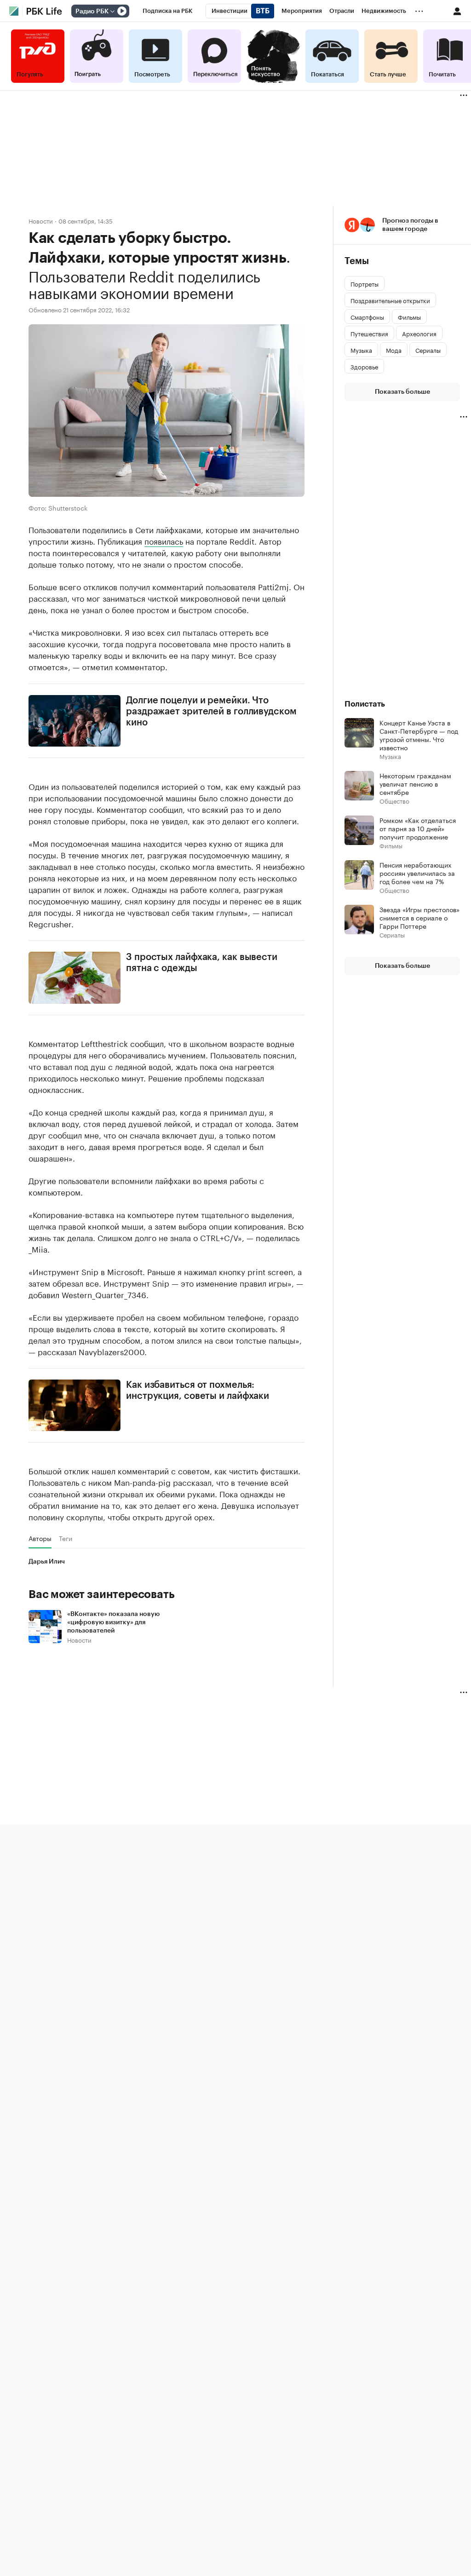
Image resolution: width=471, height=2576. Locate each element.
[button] (402, 225)
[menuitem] (168, 11)
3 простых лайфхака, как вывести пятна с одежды (202, 963)
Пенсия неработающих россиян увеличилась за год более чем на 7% (417, 873)
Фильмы (391, 845)
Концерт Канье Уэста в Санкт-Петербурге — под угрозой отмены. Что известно (419, 735)
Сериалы (392, 934)
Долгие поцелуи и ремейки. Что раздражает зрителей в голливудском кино (211, 712)
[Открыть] (112, 11)
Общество (394, 801)
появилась (164, 540)
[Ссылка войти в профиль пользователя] (457, 11)
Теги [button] (66, 1538)
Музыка (390, 756)
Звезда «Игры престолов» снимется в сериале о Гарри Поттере (419, 917)
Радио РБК (92, 11)
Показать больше (402, 392)
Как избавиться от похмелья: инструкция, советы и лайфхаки (198, 1391)
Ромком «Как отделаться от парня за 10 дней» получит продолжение (418, 828)
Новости (41, 221)
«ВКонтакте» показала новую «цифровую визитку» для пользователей (113, 1622)
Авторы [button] (40, 1538)
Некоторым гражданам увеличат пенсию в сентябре (415, 783)
